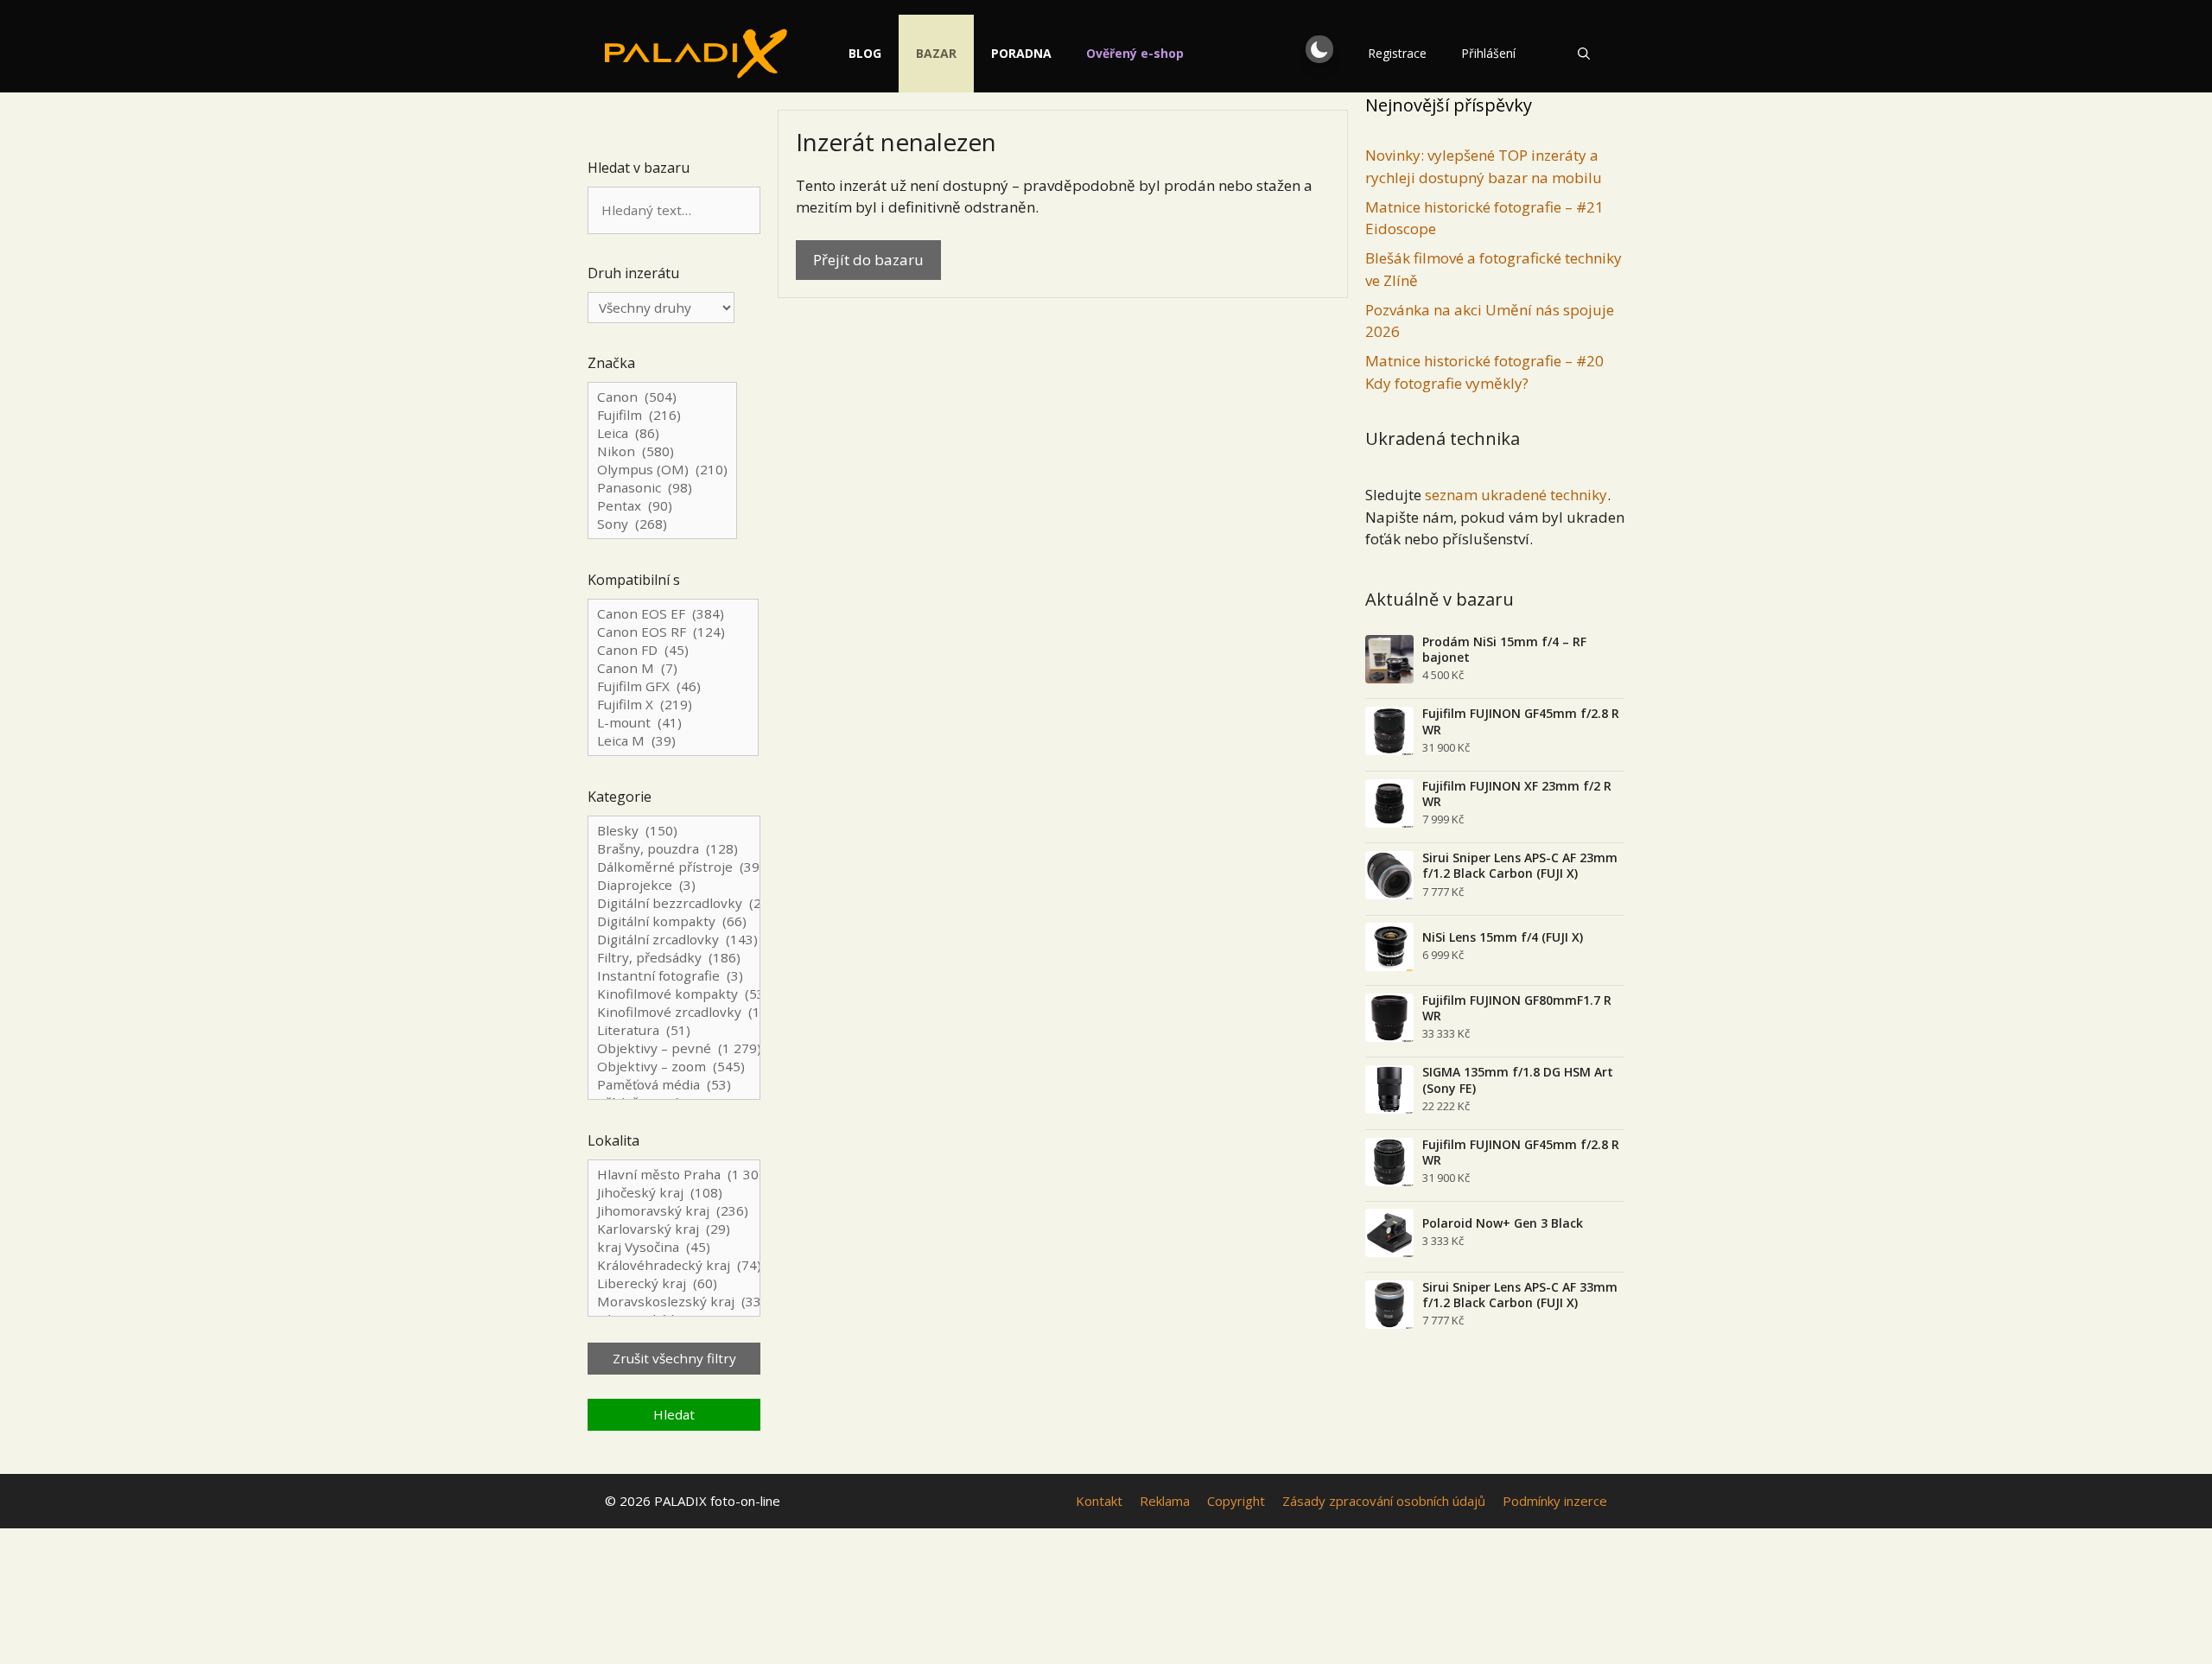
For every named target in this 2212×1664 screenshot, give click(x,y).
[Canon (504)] (662, 397)
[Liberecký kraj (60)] (674, 1283)
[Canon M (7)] (673, 668)
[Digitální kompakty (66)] (674, 921)
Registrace (1397, 53)
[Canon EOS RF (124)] (673, 632)
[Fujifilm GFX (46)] (673, 686)
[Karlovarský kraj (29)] (674, 1229)
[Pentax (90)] (662, 506)
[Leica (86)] (662, 433)
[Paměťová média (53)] (674, 1085)
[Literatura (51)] (674, 1030)
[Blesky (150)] (674, 831)
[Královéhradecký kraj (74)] (674, 1265)
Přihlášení (1488, 53)
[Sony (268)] (662, 524)
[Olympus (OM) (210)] (662, 470)
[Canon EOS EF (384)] (673, 614)
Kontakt (1099, 1501)
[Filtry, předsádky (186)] (674, 958)
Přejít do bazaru (868, 260)
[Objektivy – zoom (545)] (674, 1067)
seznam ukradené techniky (1516, 495)
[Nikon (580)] (662, 451)
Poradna (1021, 53)
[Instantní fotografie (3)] (674, 976)
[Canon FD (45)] (673, 650)
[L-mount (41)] (673, 723)
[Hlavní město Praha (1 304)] (674, 1175)
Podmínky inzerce (1555, 1501)
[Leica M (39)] (673, 741)
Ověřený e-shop (1135, 53)
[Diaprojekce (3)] (674, 885)
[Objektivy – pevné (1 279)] (674, 1048)
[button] (1319, 49)
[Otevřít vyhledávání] (1584, 54)
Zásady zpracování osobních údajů (1384, 1501)
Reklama (1165, 1501)
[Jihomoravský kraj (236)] (674, 1211)
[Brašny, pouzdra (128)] (674, 849)
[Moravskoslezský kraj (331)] (674, 1302)
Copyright (1236, 1501)
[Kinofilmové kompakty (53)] (674, 994)
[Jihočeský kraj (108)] (674, 1193)
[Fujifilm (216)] (662, 415)
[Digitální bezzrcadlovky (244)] (674, 903)
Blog (865, 53)
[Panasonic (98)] (662, 488)
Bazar (936, 53)
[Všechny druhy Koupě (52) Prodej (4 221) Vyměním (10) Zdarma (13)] (661, 308)
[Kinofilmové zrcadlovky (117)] (674, 1012)
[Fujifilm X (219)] (673, 705)
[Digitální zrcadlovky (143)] (674, 940)
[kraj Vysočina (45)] (674, 1247)
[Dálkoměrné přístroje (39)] (674, 867)
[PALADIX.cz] (696, 54)
